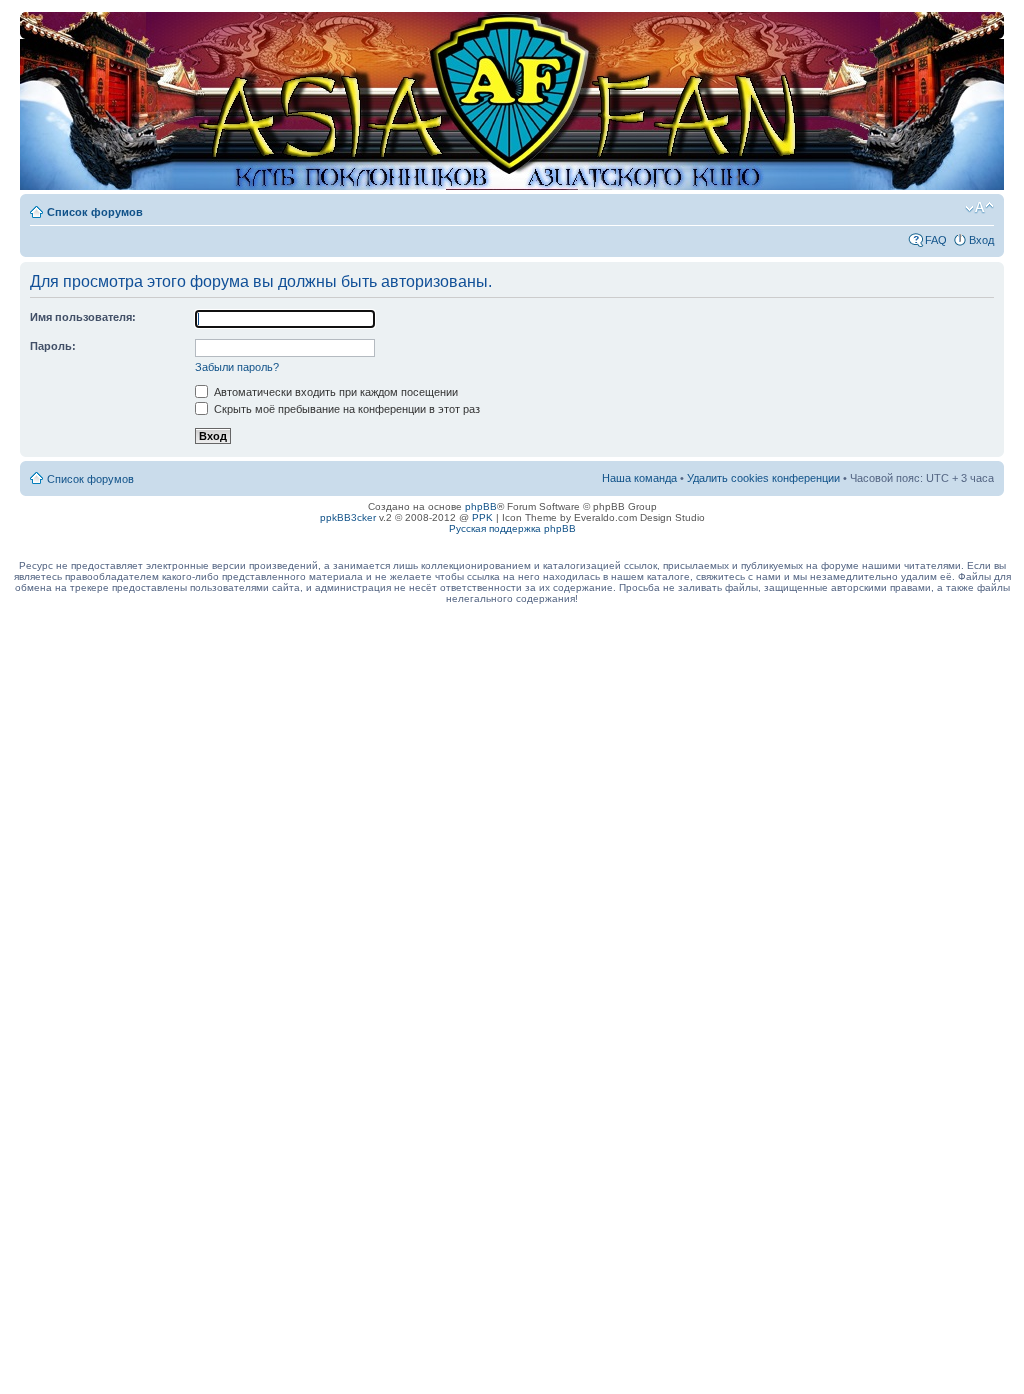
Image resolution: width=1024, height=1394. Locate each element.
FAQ (936, 240)
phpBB (481, 506)
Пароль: (53, 346)
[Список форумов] (36, 22)
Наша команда (639, 478)
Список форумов (95, 212)
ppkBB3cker (348, 517)
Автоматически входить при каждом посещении (334, 392)
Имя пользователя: (83, 317)
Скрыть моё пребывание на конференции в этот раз (345, 409)
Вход (981, 240)
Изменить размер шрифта (979, 208)
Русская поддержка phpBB (512, 528)
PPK (482, 517)
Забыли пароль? (237, 367)
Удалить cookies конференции (763, 478)
